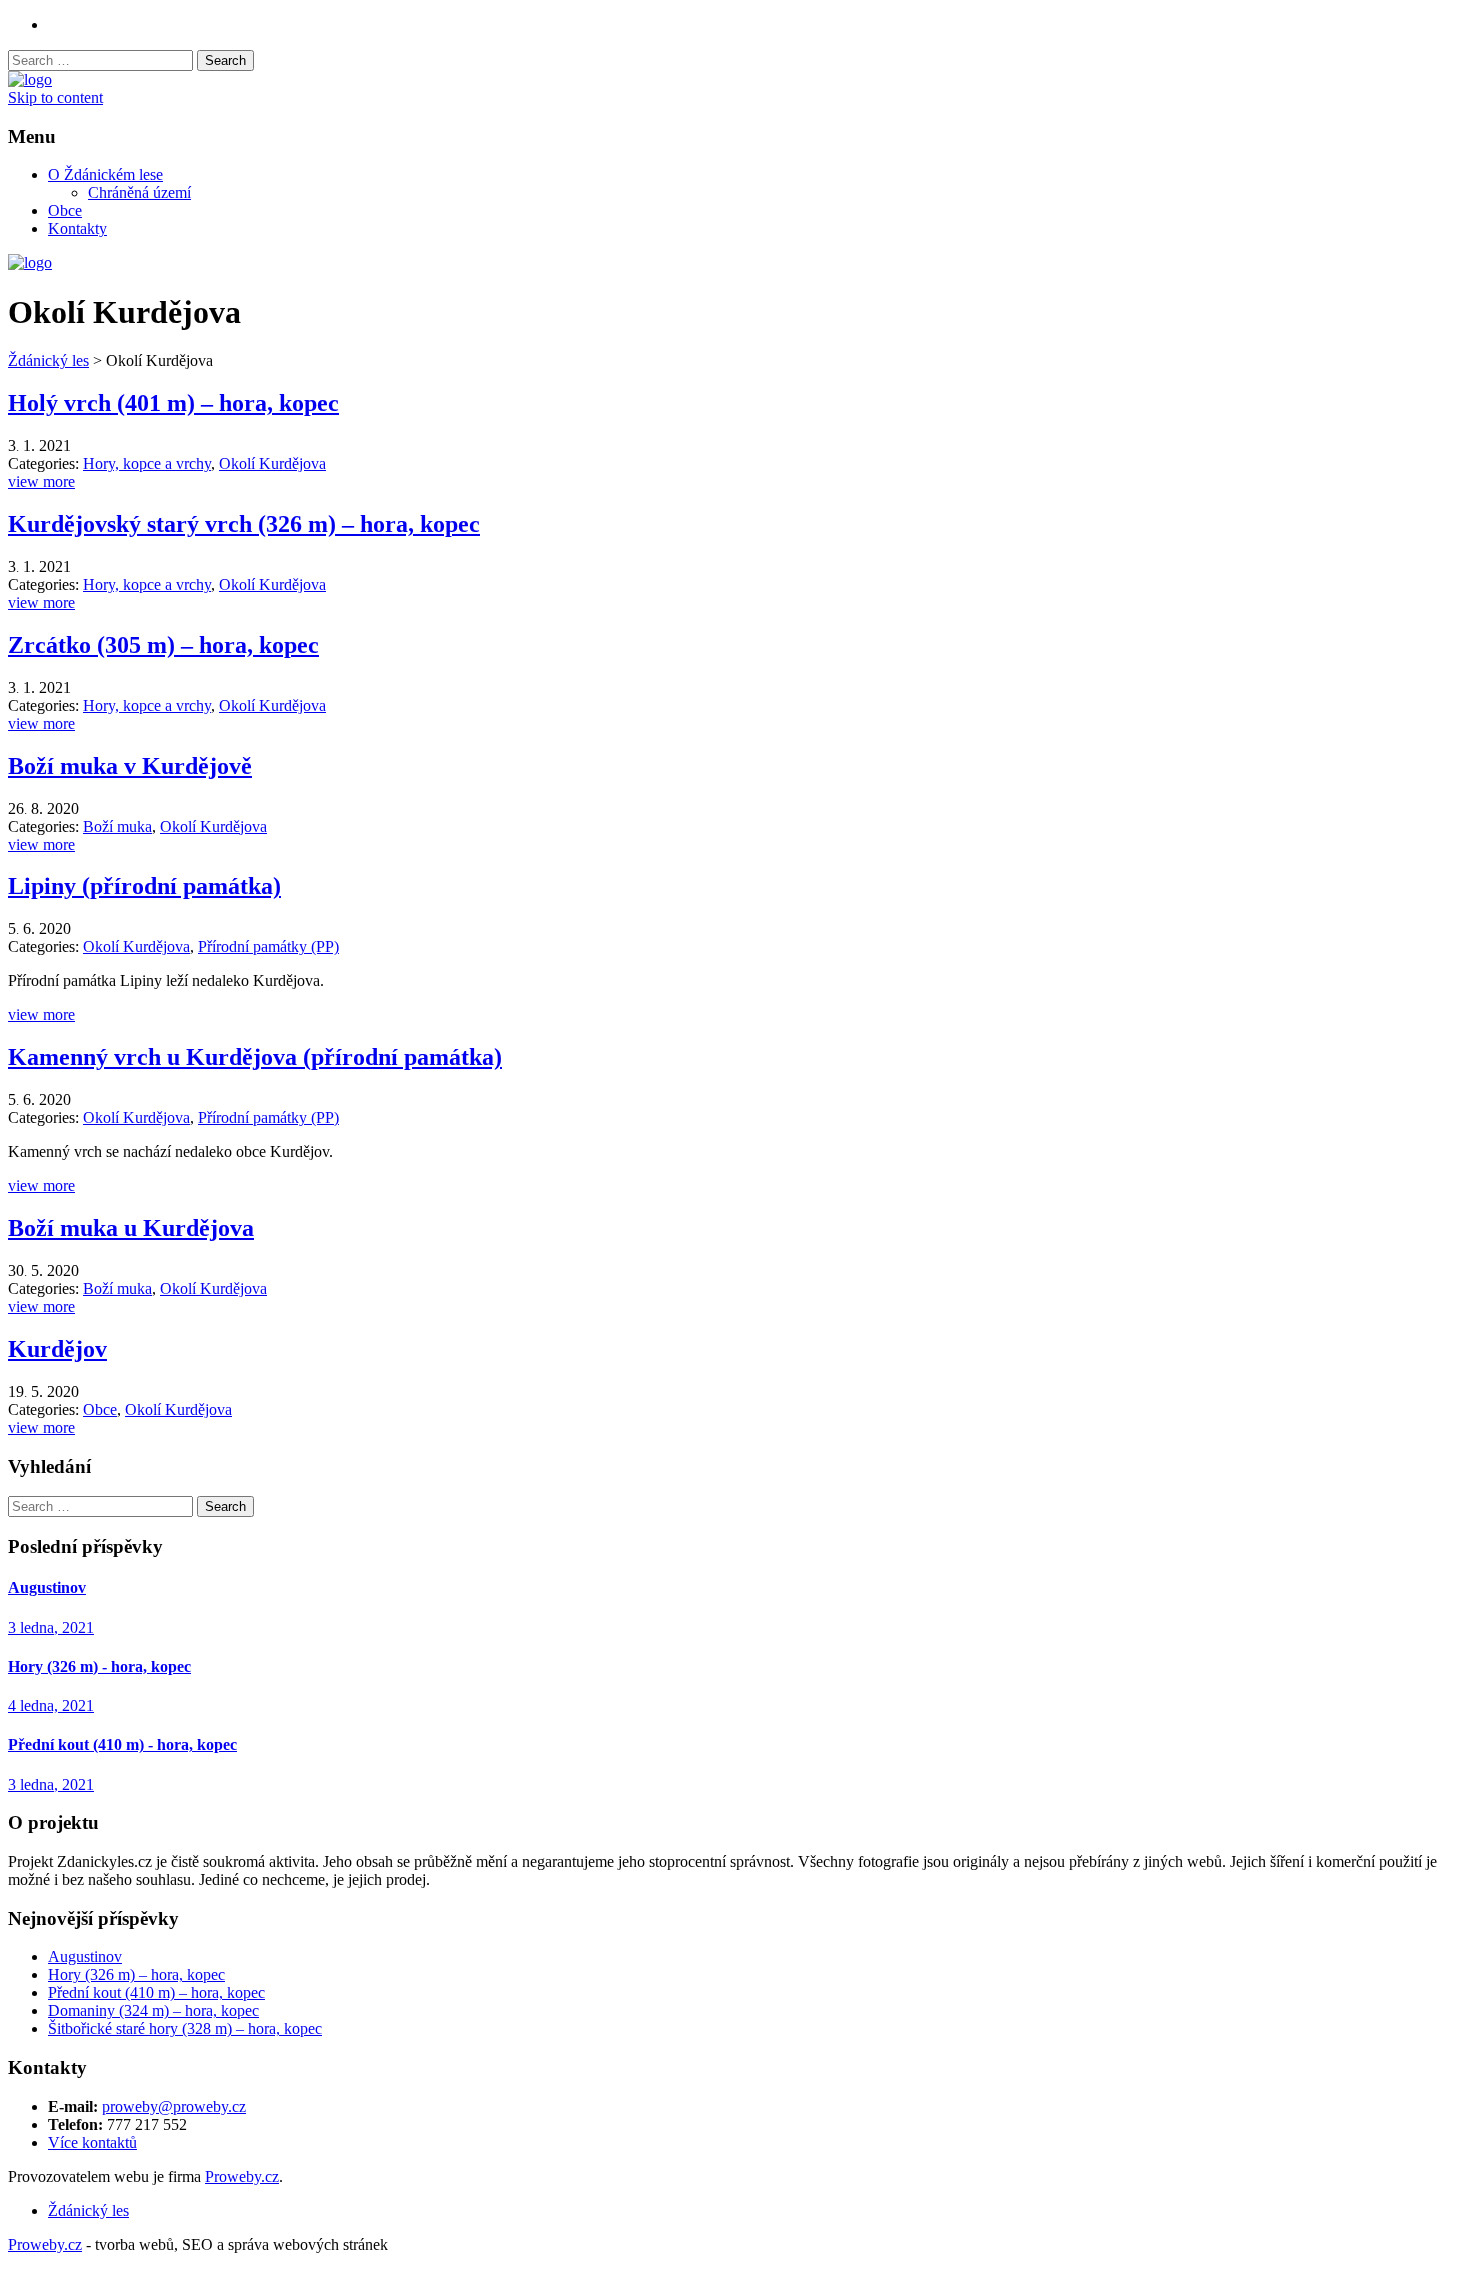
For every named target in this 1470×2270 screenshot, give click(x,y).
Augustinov (85, 1956)
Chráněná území (139, 192)
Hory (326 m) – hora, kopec (136, 1974)
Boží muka (117, 826)
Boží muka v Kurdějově (130, 766)
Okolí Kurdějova (272, 463)
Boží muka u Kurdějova (131, 1228)
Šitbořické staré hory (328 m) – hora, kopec (185, 2028)
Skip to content (55, 97)
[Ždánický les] (30, 79)
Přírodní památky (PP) (268, 946)
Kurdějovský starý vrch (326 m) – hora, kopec (244, 524)
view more (41, 481)
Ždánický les (48, 360)
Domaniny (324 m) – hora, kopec (153, 2010)
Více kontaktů (92, 2142)
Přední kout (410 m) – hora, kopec (156, 1992)
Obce (65, 210)
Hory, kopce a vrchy (147, 463)
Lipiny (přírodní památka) (144, 886)
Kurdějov (57, 1349)
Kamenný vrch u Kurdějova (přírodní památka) (255, 1057)
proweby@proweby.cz (174, 2106)
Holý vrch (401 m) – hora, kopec (173, 403)
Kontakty (77, 228)
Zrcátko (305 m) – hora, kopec (163, 645)
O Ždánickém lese (105, 174)
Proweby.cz (242, 2176)
